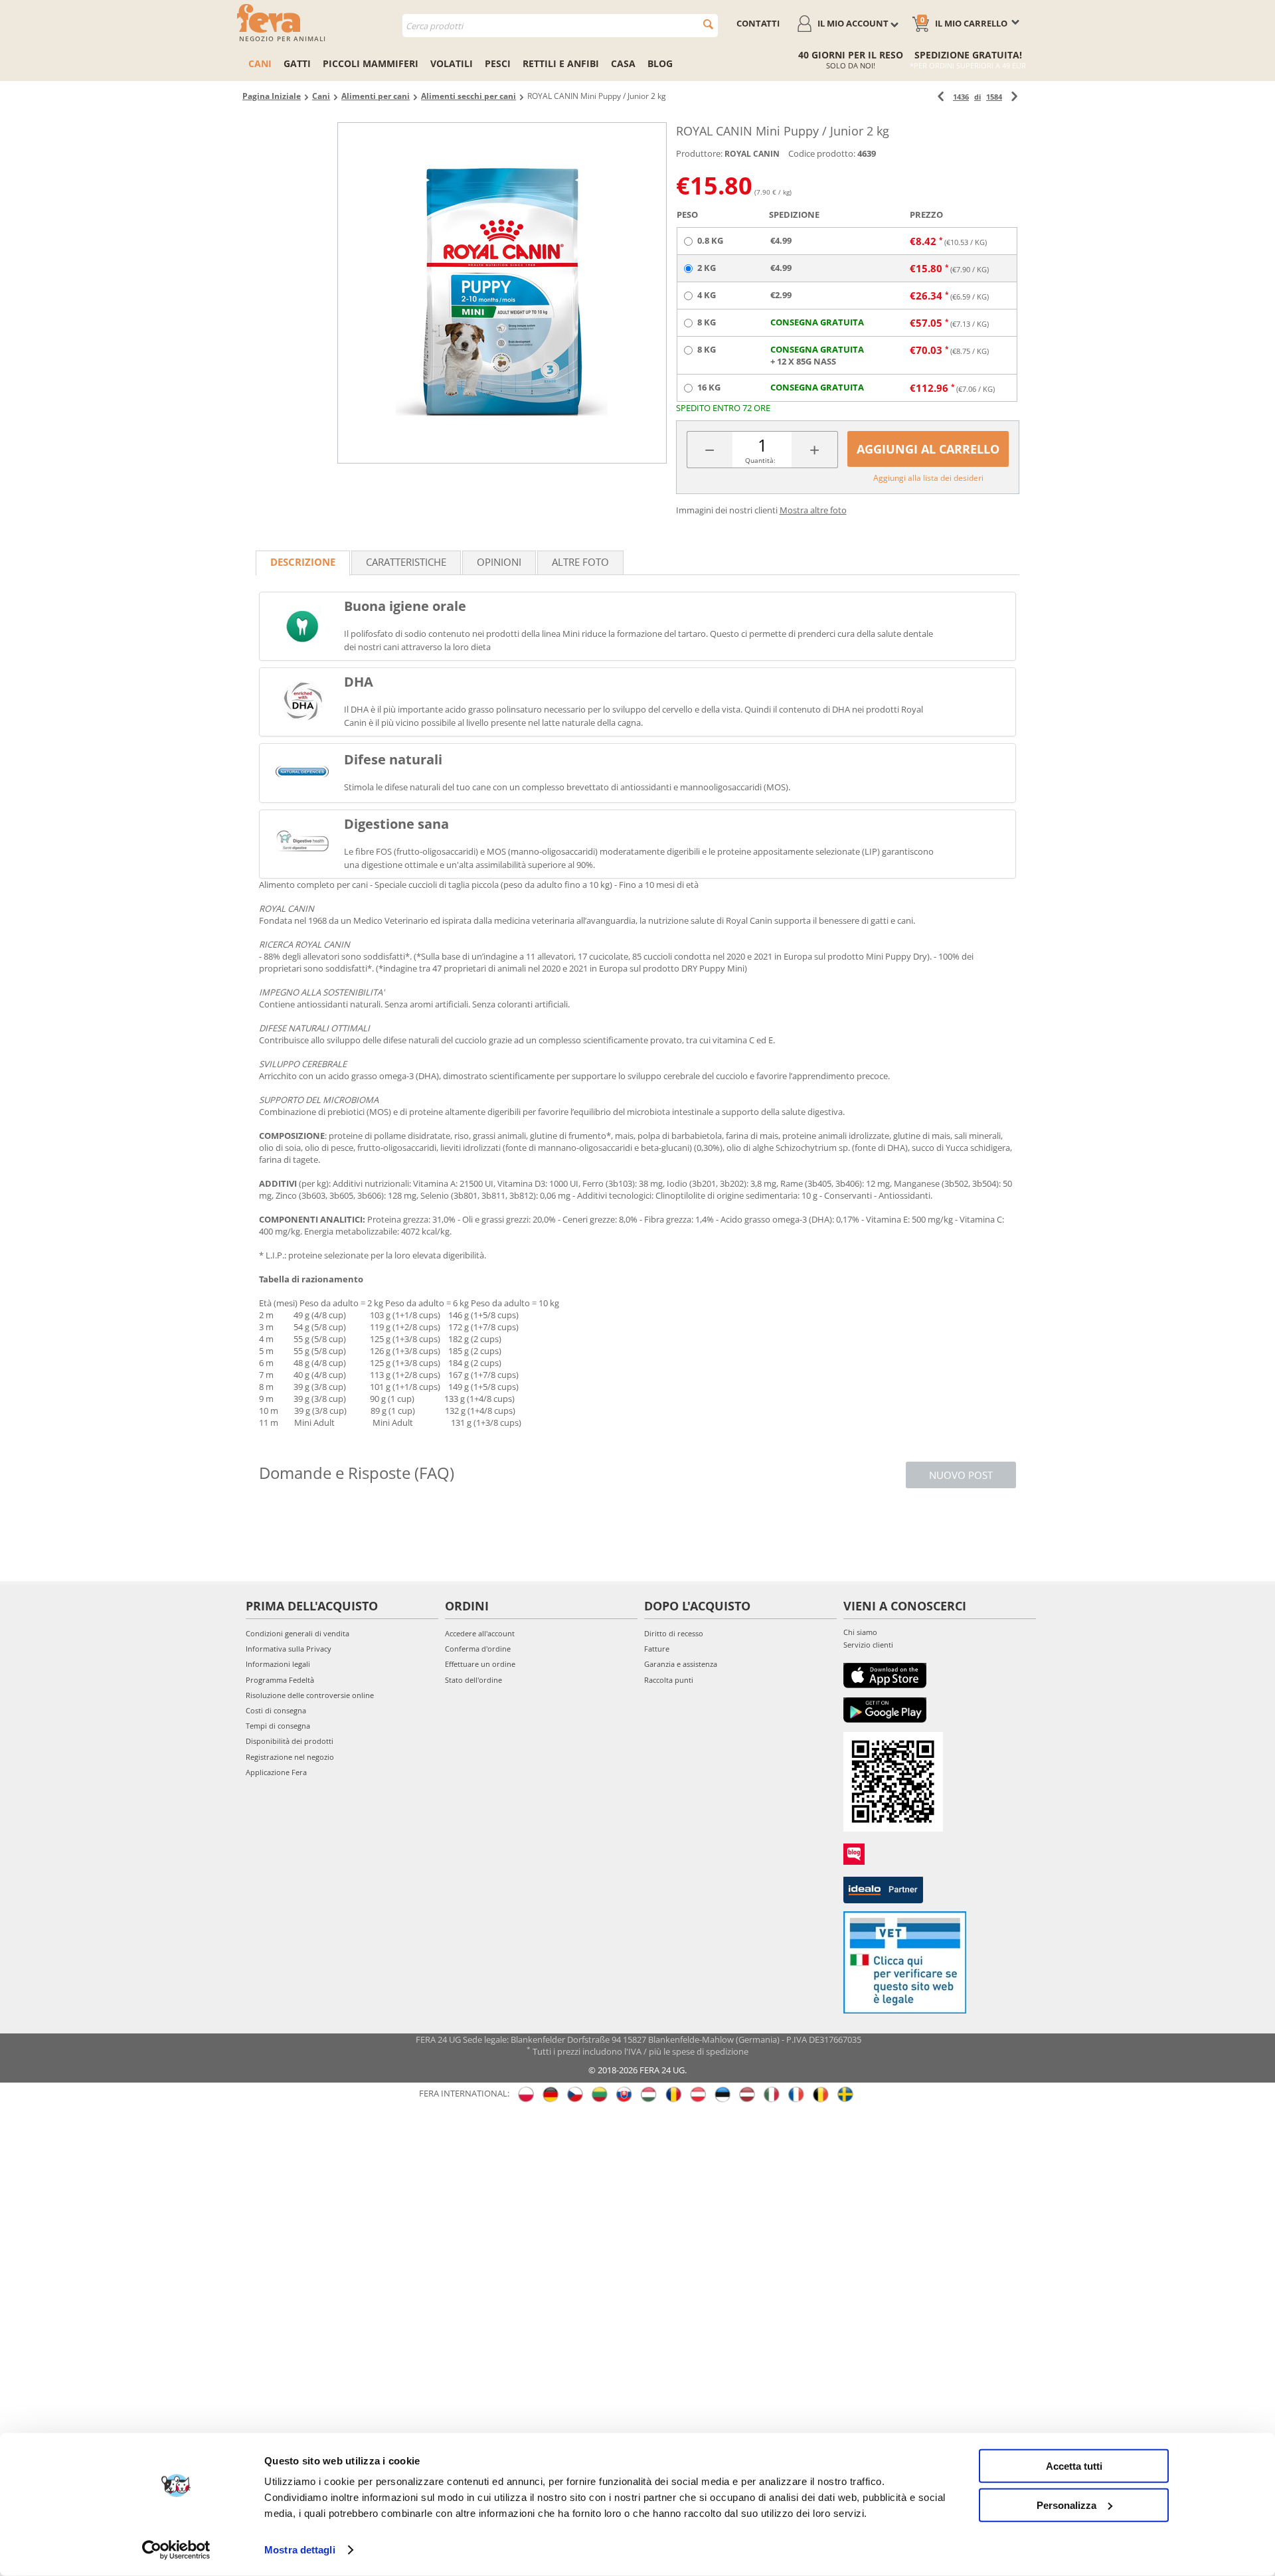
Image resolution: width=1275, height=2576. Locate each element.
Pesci (498, 63)
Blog (660, 63)
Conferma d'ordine (478, 1649)
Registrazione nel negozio (290, 1757)
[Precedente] (941, 97)
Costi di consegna (276, 1710)
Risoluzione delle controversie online (310, 1695)
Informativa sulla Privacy (289, 1649)
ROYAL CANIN (752, 154)
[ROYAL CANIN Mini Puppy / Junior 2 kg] (502, 293)
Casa (623, 63)
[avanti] (1014, 97)
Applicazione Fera (276, 1772)
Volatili (452, 63)
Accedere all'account (480, 1633)
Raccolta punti (669, 1680)
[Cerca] (708, 24)
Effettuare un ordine (480, 1664)
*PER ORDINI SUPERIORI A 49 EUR (968, 65)
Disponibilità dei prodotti (290, 1741)
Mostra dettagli (300, 2550)
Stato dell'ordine (473, 1680)
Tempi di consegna (278, 1726)
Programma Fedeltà (280, 1680)
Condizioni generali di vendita (297, 1633)
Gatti (297, 63)
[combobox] (560, 26)
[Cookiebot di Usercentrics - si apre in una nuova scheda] (176, 2550)
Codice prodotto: (822, 153)
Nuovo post (961, 1475)
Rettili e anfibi (561, 63)
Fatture (657, 1649)
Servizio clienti (868, 1645)
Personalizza (1066, 2505)
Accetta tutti (1074, 2466)
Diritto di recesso (674, 1633)
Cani (260, 63)
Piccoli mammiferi (371, 63)
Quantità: (760, 460)
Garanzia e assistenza (681, 1664)
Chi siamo (860, 1632)
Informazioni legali (278, 1664)
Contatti (758, 23)
